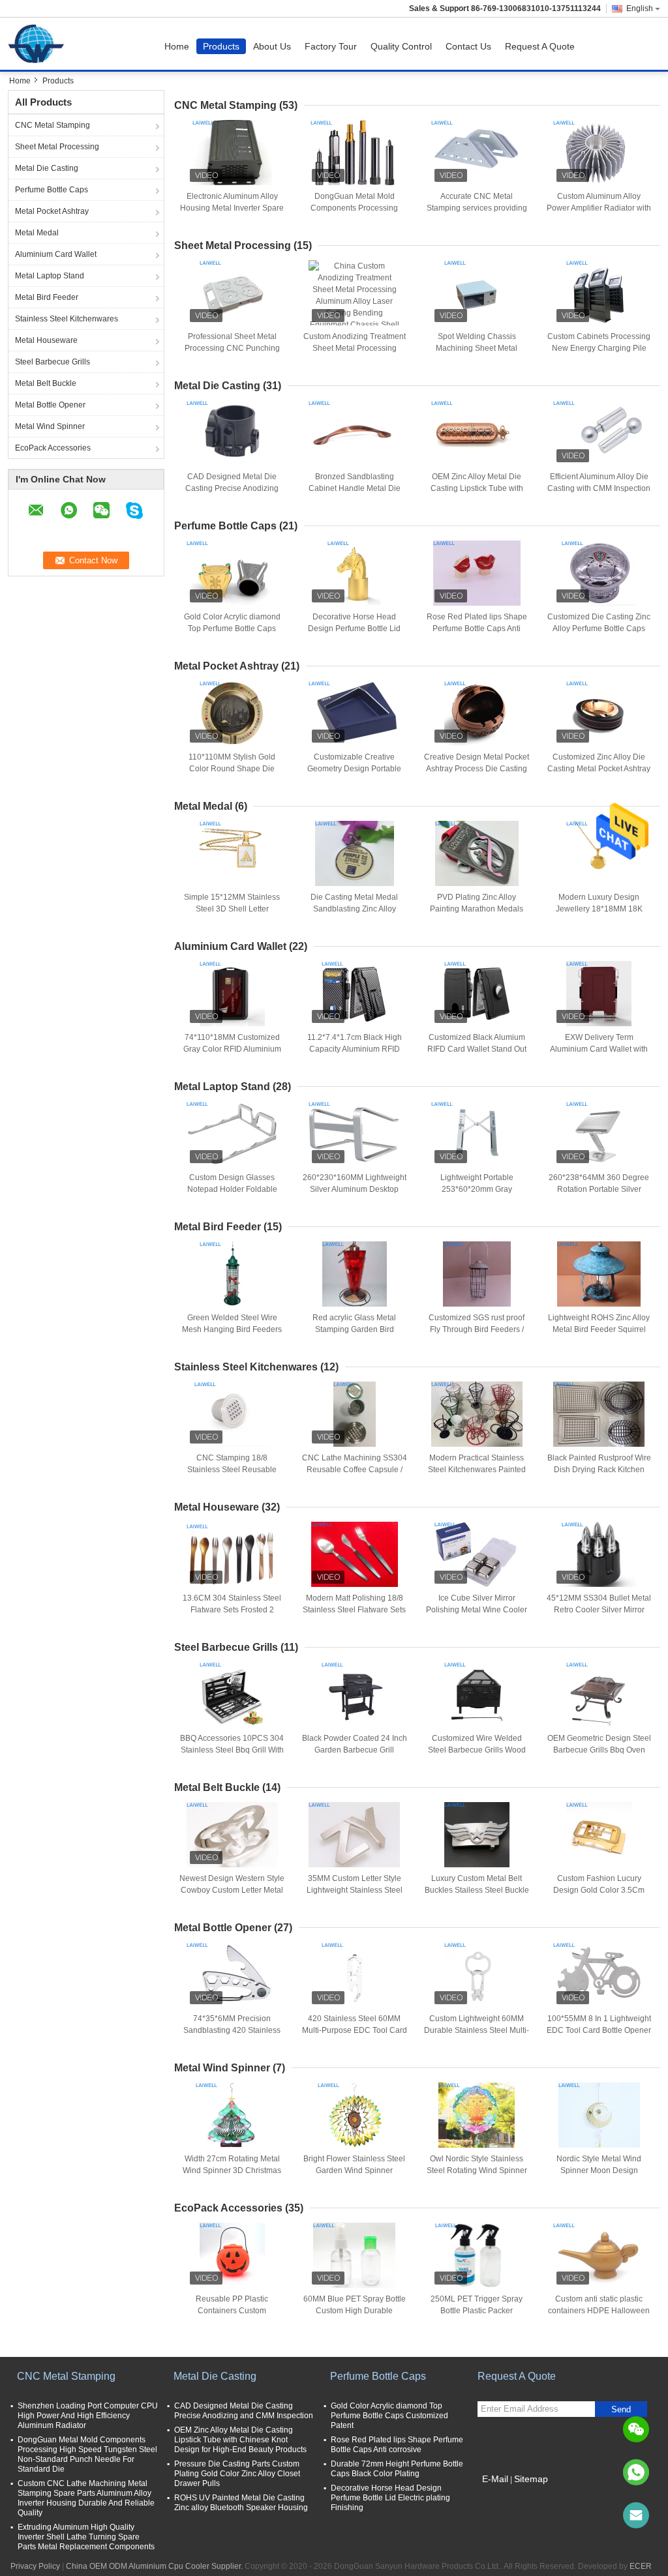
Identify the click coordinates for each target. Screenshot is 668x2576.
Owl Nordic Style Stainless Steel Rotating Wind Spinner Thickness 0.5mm (477, 2170)
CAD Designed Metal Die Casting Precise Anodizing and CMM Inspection (232, 488)
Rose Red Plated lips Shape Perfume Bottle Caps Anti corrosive (477, 629)
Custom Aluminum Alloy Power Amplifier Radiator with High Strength (599, 208)
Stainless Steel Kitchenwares (67, 319)
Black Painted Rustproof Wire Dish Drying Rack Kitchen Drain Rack (599, 1470)
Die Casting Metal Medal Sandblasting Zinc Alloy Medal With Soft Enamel (354, 909)
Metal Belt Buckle (46, 383)
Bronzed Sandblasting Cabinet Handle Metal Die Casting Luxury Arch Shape (354, 488)
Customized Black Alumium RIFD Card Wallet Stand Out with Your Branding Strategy (477, 1049)
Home (177, 46)
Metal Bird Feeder (47, 297)
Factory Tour (331, 46)
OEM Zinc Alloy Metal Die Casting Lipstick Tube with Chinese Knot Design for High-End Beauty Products (240, 2440)
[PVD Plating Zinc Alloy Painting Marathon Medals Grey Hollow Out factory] (477, 853)
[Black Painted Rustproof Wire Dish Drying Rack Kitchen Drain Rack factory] (599, 1414)
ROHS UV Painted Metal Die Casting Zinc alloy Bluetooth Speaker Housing (241, 2503)
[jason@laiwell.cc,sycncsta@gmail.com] (636, 2515)
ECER (641, 2566)
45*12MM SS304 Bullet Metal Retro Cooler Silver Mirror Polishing (599, 1610)
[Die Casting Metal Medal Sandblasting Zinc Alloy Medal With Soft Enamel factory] (354, 853)
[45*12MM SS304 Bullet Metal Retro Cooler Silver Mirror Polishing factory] (599, 1554)
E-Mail (495, 2479)
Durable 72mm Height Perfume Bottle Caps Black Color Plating (397, 2469)
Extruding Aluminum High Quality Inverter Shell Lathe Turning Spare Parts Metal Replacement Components (86, 2537)
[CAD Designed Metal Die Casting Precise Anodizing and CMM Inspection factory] (232, 433)
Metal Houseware (46, 340)
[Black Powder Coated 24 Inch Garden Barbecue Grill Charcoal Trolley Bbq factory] (354, 1695)
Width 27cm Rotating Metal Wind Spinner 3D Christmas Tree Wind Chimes (232, 2170)
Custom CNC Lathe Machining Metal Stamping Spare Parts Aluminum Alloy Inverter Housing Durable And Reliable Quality (86, 2498)
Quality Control (401, 46)
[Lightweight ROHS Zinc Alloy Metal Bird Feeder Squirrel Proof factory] (599, 1274)
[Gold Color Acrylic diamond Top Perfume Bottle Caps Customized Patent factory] (232, 573)
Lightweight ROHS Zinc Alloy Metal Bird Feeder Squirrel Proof (599, 1329)
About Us (272, 46)
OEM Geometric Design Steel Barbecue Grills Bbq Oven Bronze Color (599, 1750)
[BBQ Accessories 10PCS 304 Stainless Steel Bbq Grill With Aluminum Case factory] (232, 1695)
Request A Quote (540, 46)
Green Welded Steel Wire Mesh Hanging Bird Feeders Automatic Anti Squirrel (232, 1329)
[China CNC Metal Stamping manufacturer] (39, 44)
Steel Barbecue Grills (53, 362)
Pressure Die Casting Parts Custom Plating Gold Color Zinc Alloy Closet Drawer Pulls (237, 2474)
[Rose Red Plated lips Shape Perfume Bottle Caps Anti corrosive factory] (477, 573)
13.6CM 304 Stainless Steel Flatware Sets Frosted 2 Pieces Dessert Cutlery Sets (232, 1610)
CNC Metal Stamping (53, 125)
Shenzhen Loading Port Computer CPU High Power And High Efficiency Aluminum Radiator (88, 2416)
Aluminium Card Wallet (56, 254)
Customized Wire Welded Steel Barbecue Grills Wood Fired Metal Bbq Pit (477, 1750)
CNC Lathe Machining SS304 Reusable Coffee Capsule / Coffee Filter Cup (355, 1470)
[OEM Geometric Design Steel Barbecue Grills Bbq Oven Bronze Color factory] (599, 1695)
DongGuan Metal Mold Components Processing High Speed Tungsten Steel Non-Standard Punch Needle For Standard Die (87, 2454)
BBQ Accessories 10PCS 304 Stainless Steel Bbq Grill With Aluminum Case (232, 1750)
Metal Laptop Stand (50, 276)
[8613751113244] (636, 2472)
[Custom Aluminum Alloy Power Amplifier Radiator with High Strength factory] (599, 153)
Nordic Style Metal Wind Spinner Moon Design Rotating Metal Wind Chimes (599, 2170)
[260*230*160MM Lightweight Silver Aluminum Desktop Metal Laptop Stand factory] (354, 1134)
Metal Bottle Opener (50, 405)
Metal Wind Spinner (50, 426)
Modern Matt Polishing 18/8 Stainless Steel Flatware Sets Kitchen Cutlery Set (354, 1610)
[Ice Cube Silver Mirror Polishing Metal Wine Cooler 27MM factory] (477, 1554)
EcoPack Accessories (53, 448)
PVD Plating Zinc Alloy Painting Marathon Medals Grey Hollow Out (477, 909)
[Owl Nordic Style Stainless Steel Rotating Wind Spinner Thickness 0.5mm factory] (477, 2115)
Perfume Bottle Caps (52, 190)
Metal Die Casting (47, 168)
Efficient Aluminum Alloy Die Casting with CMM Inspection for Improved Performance (599, 488)
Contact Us (468, 46)
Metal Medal (37, 233)
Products (221, 46)
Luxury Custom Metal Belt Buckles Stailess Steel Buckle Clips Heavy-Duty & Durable (477, 1890)
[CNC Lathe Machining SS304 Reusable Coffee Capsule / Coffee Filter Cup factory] (354, 1414)
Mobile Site (505, 2495)
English (640, 8)
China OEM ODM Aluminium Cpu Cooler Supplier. (155, 2566)
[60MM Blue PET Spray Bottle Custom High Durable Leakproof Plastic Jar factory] (354, 2255)
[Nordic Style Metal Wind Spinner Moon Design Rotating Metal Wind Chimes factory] (599, 2115)
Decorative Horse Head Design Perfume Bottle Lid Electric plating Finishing (354, 629)
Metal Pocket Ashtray (52, 211)
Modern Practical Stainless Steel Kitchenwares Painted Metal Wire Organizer (477, 1470)
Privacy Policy (35, 2566)
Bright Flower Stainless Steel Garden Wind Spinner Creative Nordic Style (354, 2170)
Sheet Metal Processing (57, 147)
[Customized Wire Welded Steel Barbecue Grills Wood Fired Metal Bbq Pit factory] (477, 1695)
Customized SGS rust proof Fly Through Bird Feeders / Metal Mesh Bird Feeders (477, 1329)
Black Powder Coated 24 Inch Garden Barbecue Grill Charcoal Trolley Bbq (355, 1750)
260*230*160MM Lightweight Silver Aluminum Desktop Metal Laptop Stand (355, 1189)
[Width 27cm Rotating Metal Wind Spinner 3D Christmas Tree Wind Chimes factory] (232, 2115)
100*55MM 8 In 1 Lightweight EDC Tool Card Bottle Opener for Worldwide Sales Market (599, 2030)
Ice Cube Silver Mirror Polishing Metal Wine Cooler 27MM (477, 1610)
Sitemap (531, 2479)
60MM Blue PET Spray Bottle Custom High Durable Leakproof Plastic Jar (355, 2311)
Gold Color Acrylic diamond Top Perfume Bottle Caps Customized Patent (232, 629)
